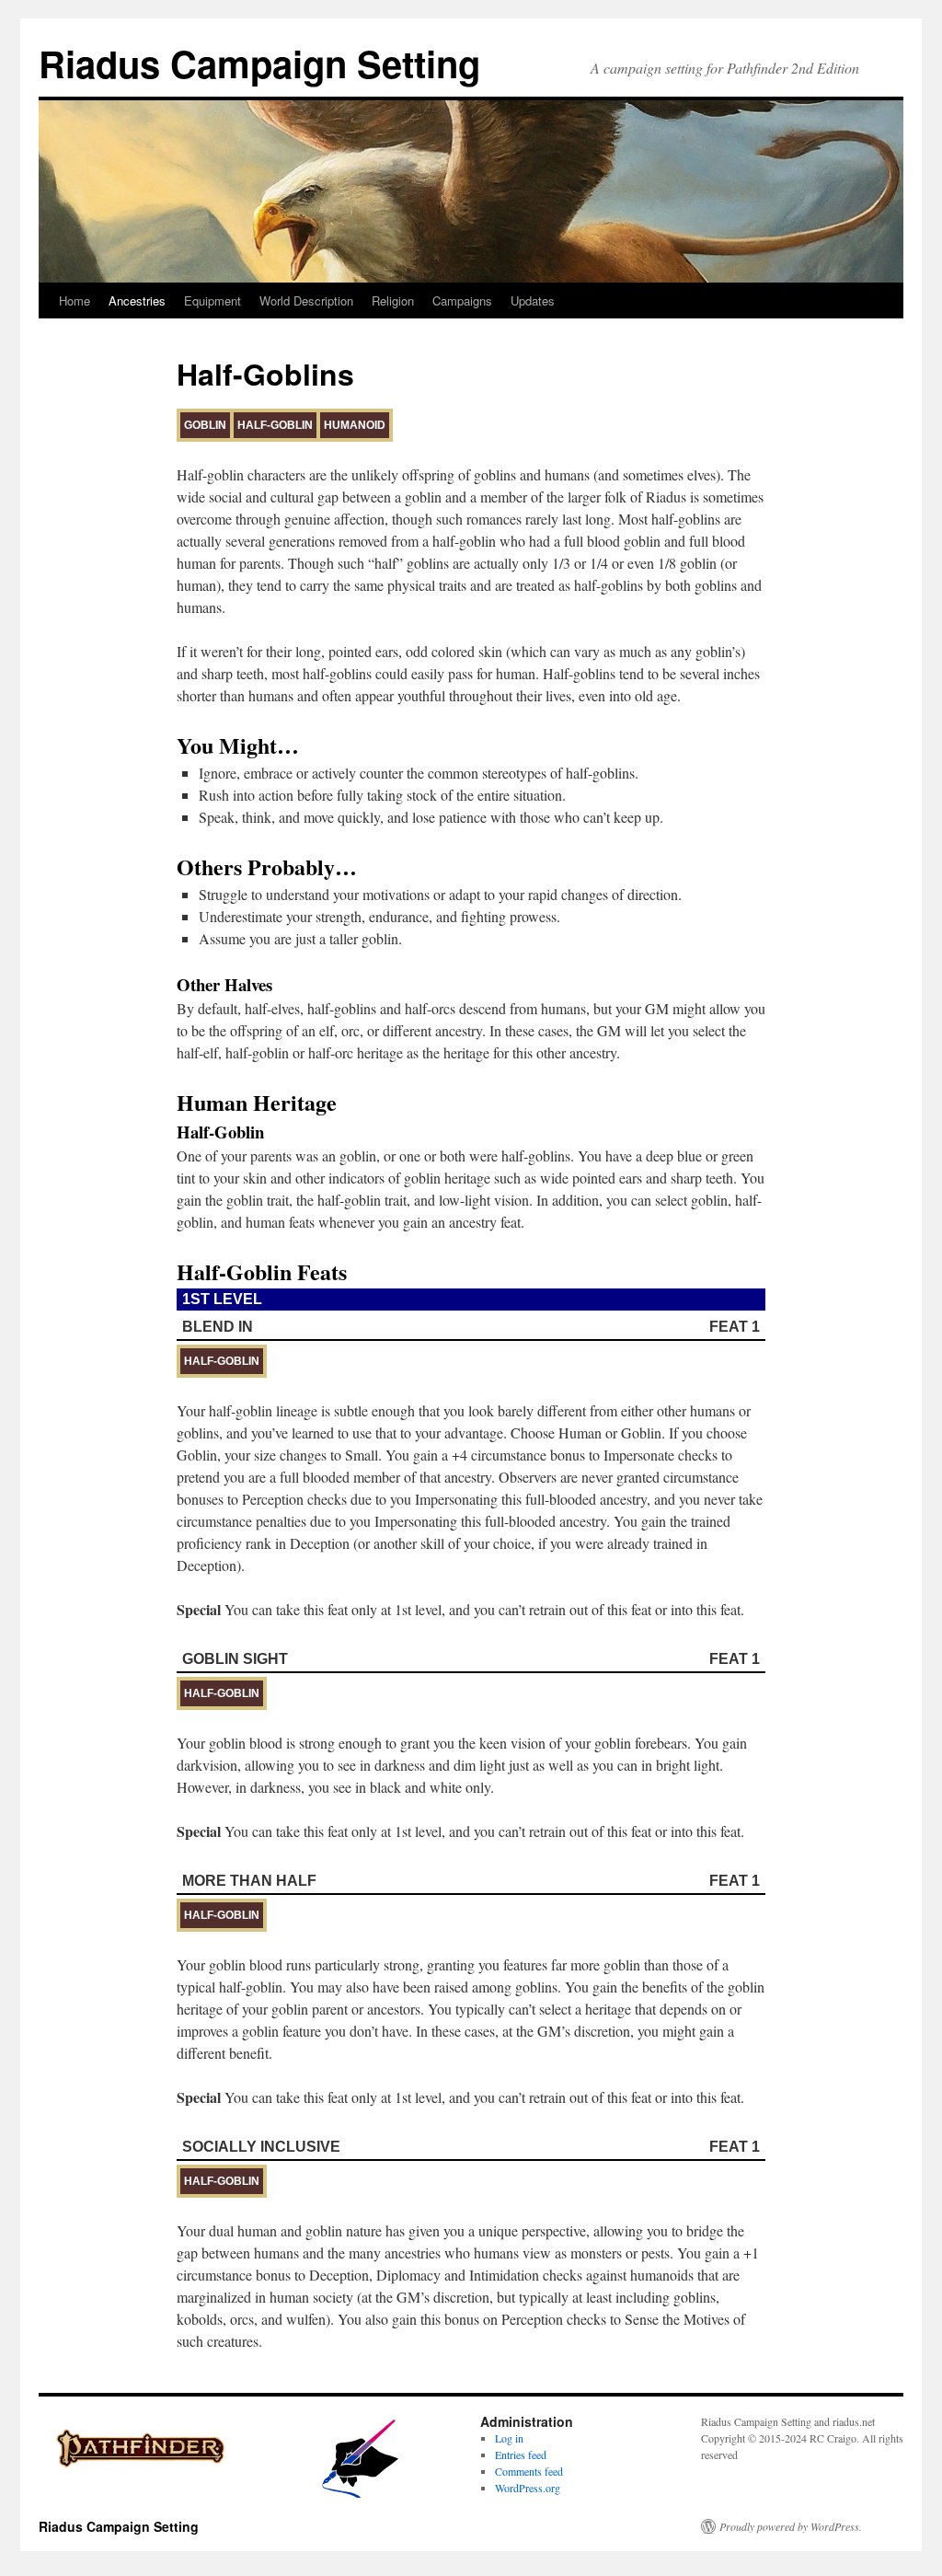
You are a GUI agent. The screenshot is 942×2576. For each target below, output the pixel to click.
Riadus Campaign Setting (259, 63)
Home (75, 300)
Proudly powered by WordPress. (791, 2526)
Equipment (213, 300)
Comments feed (529, 2471)
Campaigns (462, 300)
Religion (393, 300)
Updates (533, 300)
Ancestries (137, 300)
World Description (306, 300)
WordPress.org (528, 2488)
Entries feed (521, 2455)
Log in (509, 2438)
